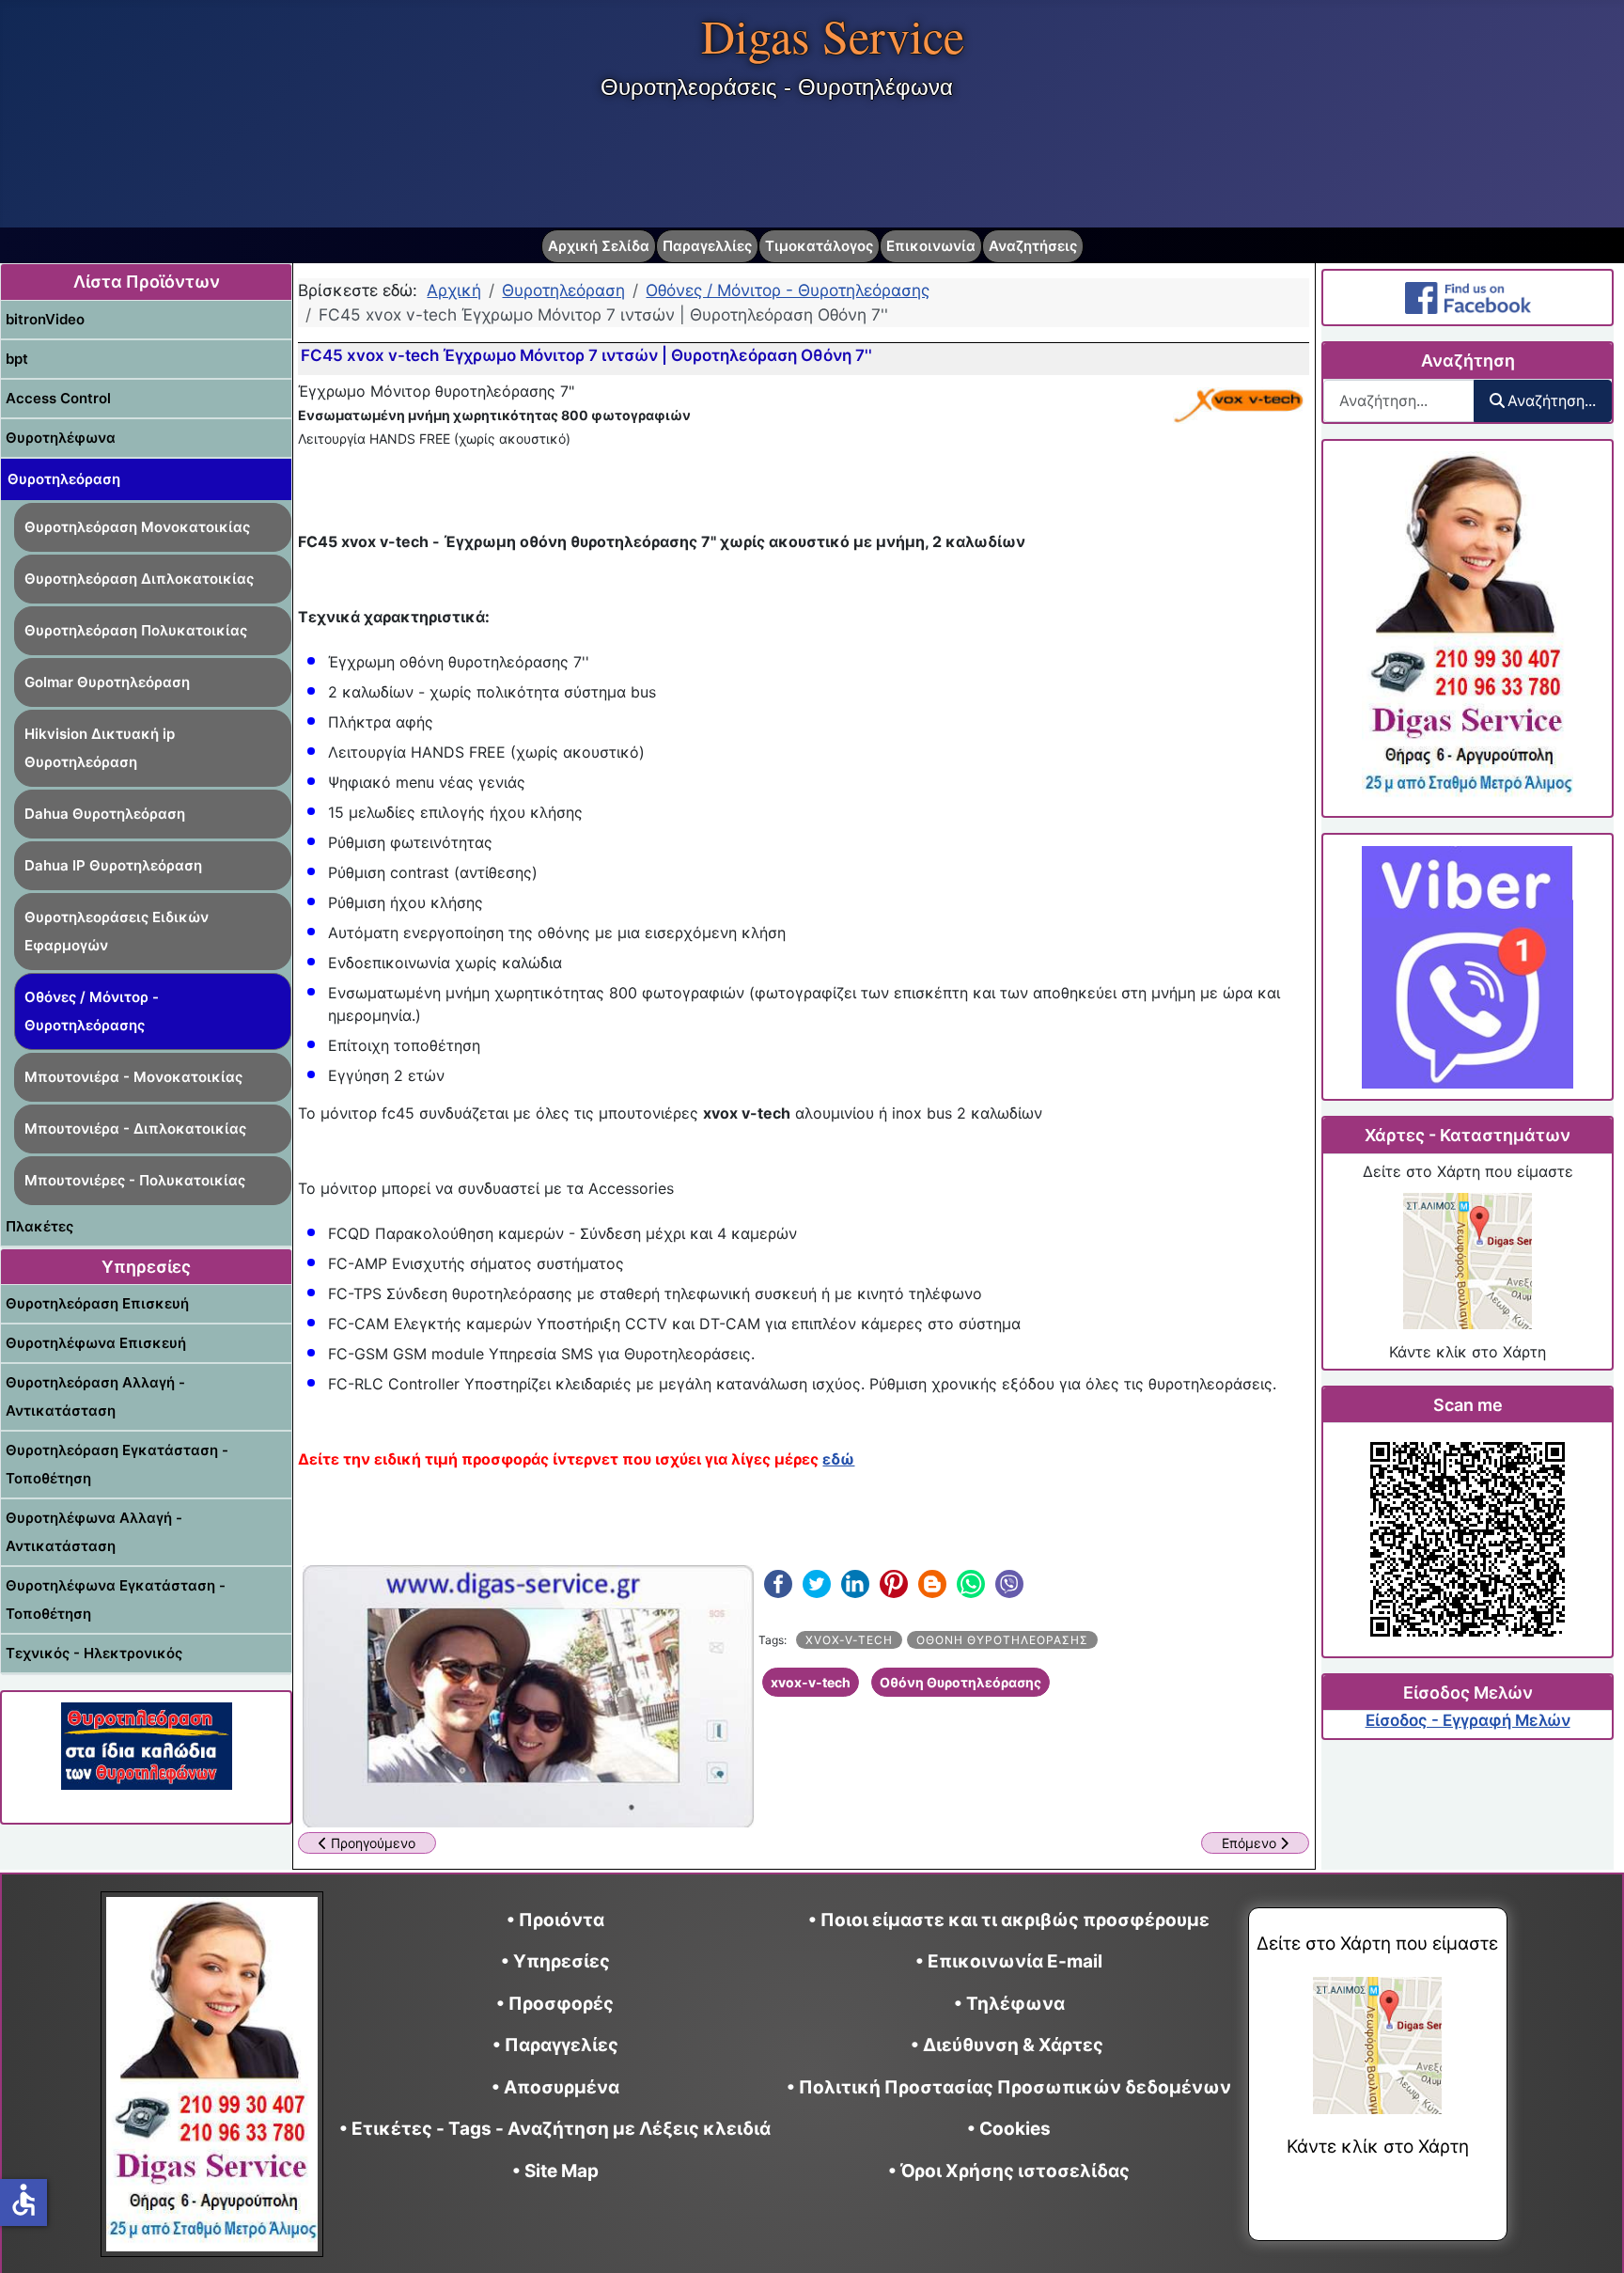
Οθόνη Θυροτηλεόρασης (1002, 1640)
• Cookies (1009, 2129)
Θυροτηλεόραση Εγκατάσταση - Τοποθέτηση (117, 1464)
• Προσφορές (555, 2004)
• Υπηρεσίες (555, 1961)
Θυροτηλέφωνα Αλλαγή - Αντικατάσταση (94, 1532)
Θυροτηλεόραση (64, 479)
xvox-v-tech (849, 1640)
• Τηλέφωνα (1009, 2004)
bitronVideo (45, 319)
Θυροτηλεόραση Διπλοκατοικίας (139, 579)
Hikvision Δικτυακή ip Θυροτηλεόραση (100, 748)
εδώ (838, 1459)
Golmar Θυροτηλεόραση (107, 682)
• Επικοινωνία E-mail (1009, 1961)
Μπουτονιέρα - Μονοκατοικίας (133, 1077)
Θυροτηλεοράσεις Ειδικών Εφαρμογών (117, 931)
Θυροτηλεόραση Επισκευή (97, 1303)
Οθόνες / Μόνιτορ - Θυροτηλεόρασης (92, 1011)
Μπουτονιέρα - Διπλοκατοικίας (135, 1129)
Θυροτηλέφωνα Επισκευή (96, 1343)
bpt (17, 359)
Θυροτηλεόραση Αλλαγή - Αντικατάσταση (95, 1396)
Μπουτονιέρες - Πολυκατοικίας (135, 1180)
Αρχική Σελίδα (599, 246)
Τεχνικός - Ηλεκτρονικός (94, 1653)
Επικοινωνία (931, 246)
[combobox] (1399, 401)
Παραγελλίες (707, 246)
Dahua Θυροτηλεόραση (105, 814)
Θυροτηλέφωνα (61, 438)
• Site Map (555, 2171)
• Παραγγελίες (555, 2045)
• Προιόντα (555, 1920)
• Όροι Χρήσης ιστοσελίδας (1009, 2171)
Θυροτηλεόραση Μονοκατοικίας (137, 527)
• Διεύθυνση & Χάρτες (1007, 2045)
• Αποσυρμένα (555, 2087)
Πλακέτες (39, 1226)
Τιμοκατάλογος (819, 246)
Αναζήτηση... (1552, 400)
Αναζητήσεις (1033, 246)
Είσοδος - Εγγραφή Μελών (1468, 1720)
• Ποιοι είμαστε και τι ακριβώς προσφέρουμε (1009, 1920)
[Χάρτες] (1468, 1261)
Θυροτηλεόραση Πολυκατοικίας (136, 630)
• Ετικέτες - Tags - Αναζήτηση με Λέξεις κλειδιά (555, 2129)
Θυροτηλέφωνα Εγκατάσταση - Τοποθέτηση (116, 1599)
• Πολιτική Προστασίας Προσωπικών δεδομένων (1009, 2087)
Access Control (58, 398)
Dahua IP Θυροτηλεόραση (113, 865)
